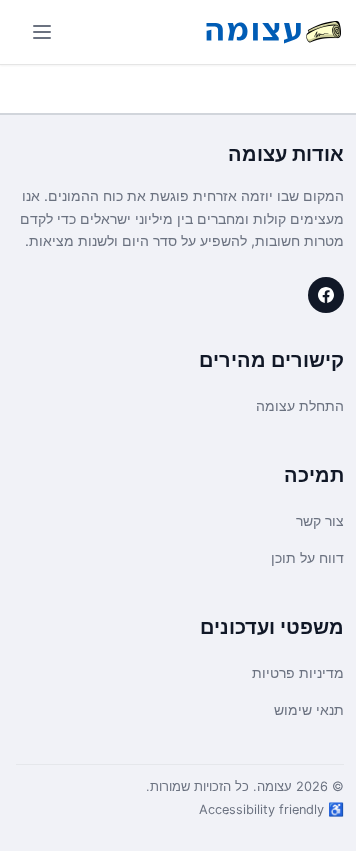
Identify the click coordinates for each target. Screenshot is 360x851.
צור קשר (320, 520)
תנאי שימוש (309, 709)
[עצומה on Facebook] (326, 295)
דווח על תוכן (307, 557)
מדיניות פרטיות (298, 672)
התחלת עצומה (300, 405)
